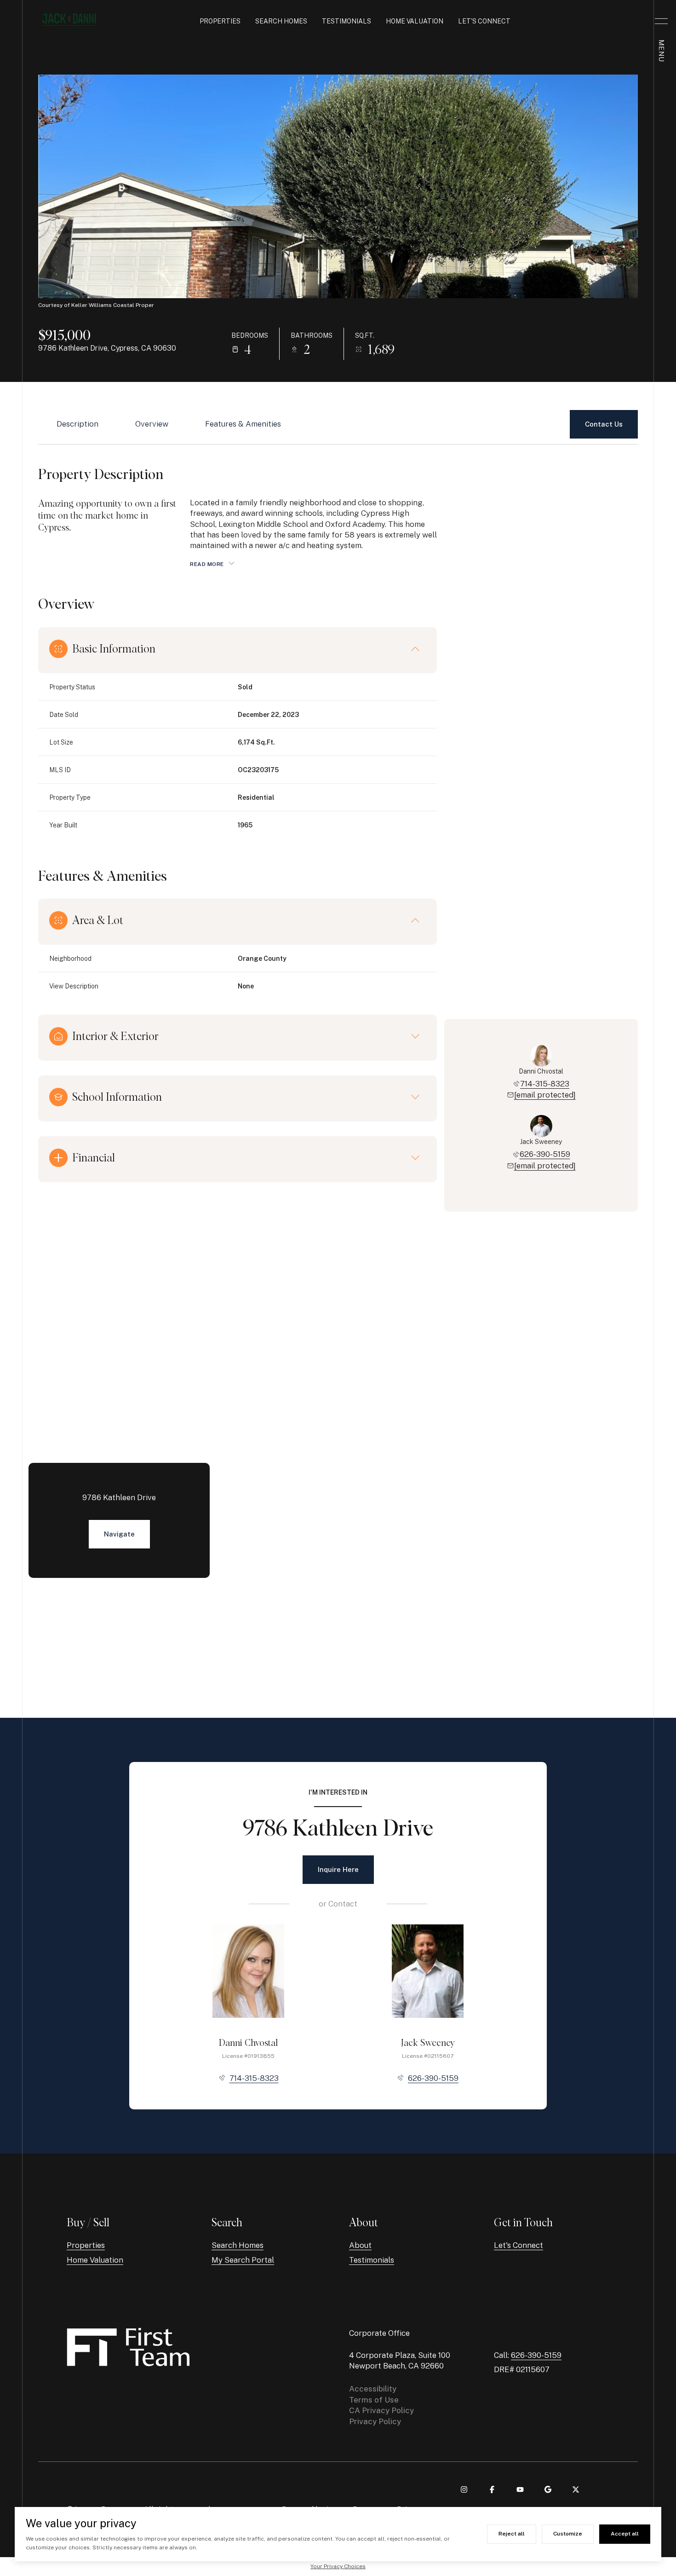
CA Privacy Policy (381, 2410)
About (360, 2245)
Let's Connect (484, 21)
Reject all (512, 2534)
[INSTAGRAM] (464, 2489)
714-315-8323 (545, 1084)
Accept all (625, 2534)
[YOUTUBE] (520, 2489)
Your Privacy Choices (338, 2566)
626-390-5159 (545, 1154)
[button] (604, 424)
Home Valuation (415, 21)
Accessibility (373, 2389)
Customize (568, 2534)
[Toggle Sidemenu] (661, 21)
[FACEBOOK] (492, 2489)
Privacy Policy (375, 2421)
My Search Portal (243, 2260)
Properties (220, 21)
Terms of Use (374, 2400)
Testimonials (347, 21)
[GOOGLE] (548, 2489)
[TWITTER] (576, 2489)
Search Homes (281, 21)
